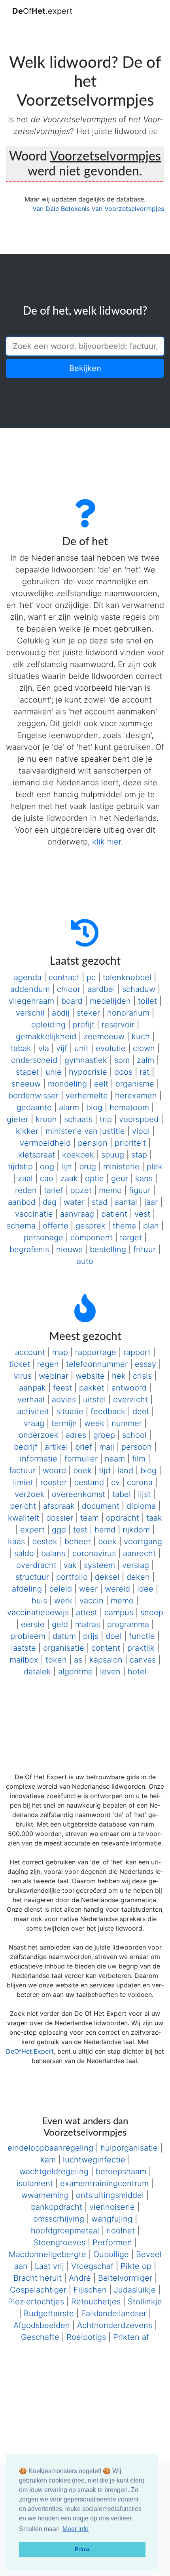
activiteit (33, 1411)
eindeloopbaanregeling (50, 2148)
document (101, 1506)
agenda (28, 977)
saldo (24, 1553)
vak (70, 1565)
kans (144, 1178)
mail (107, 1447)
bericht (23, 1506)
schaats (78, 1119)
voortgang (143, 1541)
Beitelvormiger (125, 2278)
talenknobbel (127, 977)
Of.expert (42, 11)
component (92, 1238)
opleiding (48, 1025)
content (106, 1648)
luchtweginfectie (94, 2160)
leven (110, 1672)
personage (43, 1238)
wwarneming (45, 2195)
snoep (152, 1612)
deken (138, 1577)
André (80, 2278)
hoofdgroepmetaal (65, 2231)
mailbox (24, 1660)
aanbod (22, 1202)
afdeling (27, 1589)
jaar (151, 1202)
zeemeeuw (104, 1036)
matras (88, 1624)
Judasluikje (135, 2290)
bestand (89, 1482)
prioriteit (130, 1143)
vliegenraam (31, 1001)
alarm (69, 1107)
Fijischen (90, 2290)
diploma (141, 1506)
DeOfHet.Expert (30, 2051)
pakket (92, 1388)
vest (142, 1214)
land (125, 1471)
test (80, 1530)
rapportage (96, 1352)
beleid (60, 1589)
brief (84, 1447)
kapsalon (106, 1660)
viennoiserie (112, 2207)
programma (128, 1624)
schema (21, 1226)
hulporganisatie (129, 2148)
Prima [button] (82, 2549)
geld (60, 1624)
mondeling (67, 1084)
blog (94, 1107)
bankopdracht (57, 2207)
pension (93, 1143)
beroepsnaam (121, 2172)
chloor (69, 989)
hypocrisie (88, 1072)
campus (119, 1612)
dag (50, 1202)
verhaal (31, 1400)
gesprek (91, 1226)
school (134, 1435)
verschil (30, 1013)
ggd (59, 1530)
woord (54, 1471)
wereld (117, 1589)
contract (64, 977)
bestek (45, 1541)
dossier (60, 1518)
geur (120, 1178)
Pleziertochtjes (36, 2302)
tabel (122, 1494)
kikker (27, 1131)
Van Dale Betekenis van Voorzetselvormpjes (98, 209)
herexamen (136, 1096)
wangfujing (112, 2219)
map (60, 1352)
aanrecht (139, 1553)
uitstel (94, 1400)
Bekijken (85, 368)
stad (100, 1202)
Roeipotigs (86, 2337)
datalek (37, 1672)
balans (53, 1553)
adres (76, 1435)
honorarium (128, 1013)
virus (23, 1376)
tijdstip (20, 1167)
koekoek (78, 1155)
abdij (61, 1013)
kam (48, 2160)
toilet (147, 1001)
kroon (46, 1119)
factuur (22, 1471)
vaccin (92, 1601)
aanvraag (77, 1214)
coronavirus (94, 1553)
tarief (54, 1190)
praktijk (141, 1648)
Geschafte (40, 2337)
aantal (126, 1202)
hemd (105, 1530)
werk (63, 1601)
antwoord (129, 1388)
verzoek (30, 1494)
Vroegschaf (92, 2266)
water (74, 1202)
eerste (33, 1624)
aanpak (32, 1388)
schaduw (139, 989)
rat (144, 1072)
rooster (54, 1482)
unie (54, 1072)
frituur (144, 1249)
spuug (113, 1155)
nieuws (69, 1249)
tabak (21, 1048)
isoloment (35, 2183)
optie (94, 1178)
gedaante (34, 1107)
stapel (27, 1072)
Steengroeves (59, 2242)
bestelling (108, 1249)
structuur (32, 1577)
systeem (99, 1565)
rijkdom (136, 1530)
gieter (18, 1119)
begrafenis (29, 1249)
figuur (140, 1190)
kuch (141, 1036)
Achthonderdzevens (115, 2325)
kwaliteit (24, 1518)
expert (32, 1530)
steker (88, 1013)
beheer (78, 1541)
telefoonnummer (97, 1364)
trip (106, 1119)
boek (82, 1471)
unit (81, 1048)
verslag (136, 1565)
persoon (137, 1447)
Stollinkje (145, 2302)
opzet (81, 1190)
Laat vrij (49, 2266)
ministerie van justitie (85, 1131)
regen (48, 1364)
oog (47, 1167)
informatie (39, 1459)
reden (26, 1190)
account (30, 1352)
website (90, 1376)
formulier (81, 1459)
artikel (56, 1447)
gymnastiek (86, 1060)
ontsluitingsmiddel (110, 2195)
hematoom (129, 1107)
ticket (20, 1364)
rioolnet (121, 2231)
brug (88, 1167)
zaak (69, 1178)
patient (114, 1214)
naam (115, 1459)
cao (47, 1178)
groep (104, 1435)
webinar (54, 1376)
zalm (145, 1060)
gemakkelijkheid (46, 1036)
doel (114, 1636)
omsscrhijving (59, 2219)
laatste (24, 1648)
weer (88, 1589)
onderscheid (34, 1060)
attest (87, 1612)
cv (115, 1482)
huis (39, 1601)
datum (64, 1636)
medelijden (110, 1001)
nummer (127, 1423)
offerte (56, 1226)
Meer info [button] (76, 2529)
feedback (108, 1411)
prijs (91, 1636)
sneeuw (26, 1084)
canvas (143, 1660)
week (94, 1423)
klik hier (107, 842)
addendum (30, 989)
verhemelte (87, 1096)
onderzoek (39, 1435)
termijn (64, 1423)
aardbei (101, 989)
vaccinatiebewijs (38, 1612)
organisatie (64, 1648)
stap (139, 1155)
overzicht (130, 1400)
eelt (101, 1084)
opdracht (123, 1518)
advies (64, 1400)
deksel (107, 1577)
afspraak (59, 1506)
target (131, 1238)
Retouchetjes (96, 2302)
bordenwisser (33, 1096)
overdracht (36, 1565)
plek (155, 1167)
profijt (84, 1025)
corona (140, 1482)
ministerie (121, 1167)
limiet (23, 1482)
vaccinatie (34, 1214)
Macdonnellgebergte (47, 2254)
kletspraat (37, 1155)
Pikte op (136, 2266)
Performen (112, 2242)
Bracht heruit (38, 2278)
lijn (67, 1167)
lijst (144, 1494)
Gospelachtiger (38, 2290)
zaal (25, 1178)
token (56, 1660)
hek (119, 1376)
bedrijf (26, 1447)
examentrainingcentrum (104, 2183)
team (90, 1518)
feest (62, 1388)
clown (144, 1048)
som (122, 1060)
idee (145, 1589)
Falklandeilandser (114, 2313)
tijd (105, 1471)
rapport (137, 1352)
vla (44, 1048)
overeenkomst (78, 1494)
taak (154, 1518)
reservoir (118, 1025)
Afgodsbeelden (42, 2325)
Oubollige (111, 2254)
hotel (137, 1672)
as (78, 1660)
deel (141, 1411)
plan (151, 1226)
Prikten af (131, 2337)
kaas (16, 1541)
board (72, 1001)
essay (145, 1364)
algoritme (76, 1672)
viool (141, 1131)
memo (110, 1190)
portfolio (72, 1577)
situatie (70, 1411)
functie (142, 1636)
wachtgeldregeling (54, 2172)
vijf (62, 1048)
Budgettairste (49, 2313)
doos (123, 1072)
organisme (135, 1084)
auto (85, 1261)
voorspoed (139, 1119)
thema (124, 1226)
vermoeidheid (45, 1143)
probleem (28, 1636)
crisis (142, 1376)
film (139, 1459)
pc (91, 977)
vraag (34, 1423)
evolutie (111, 1048)
